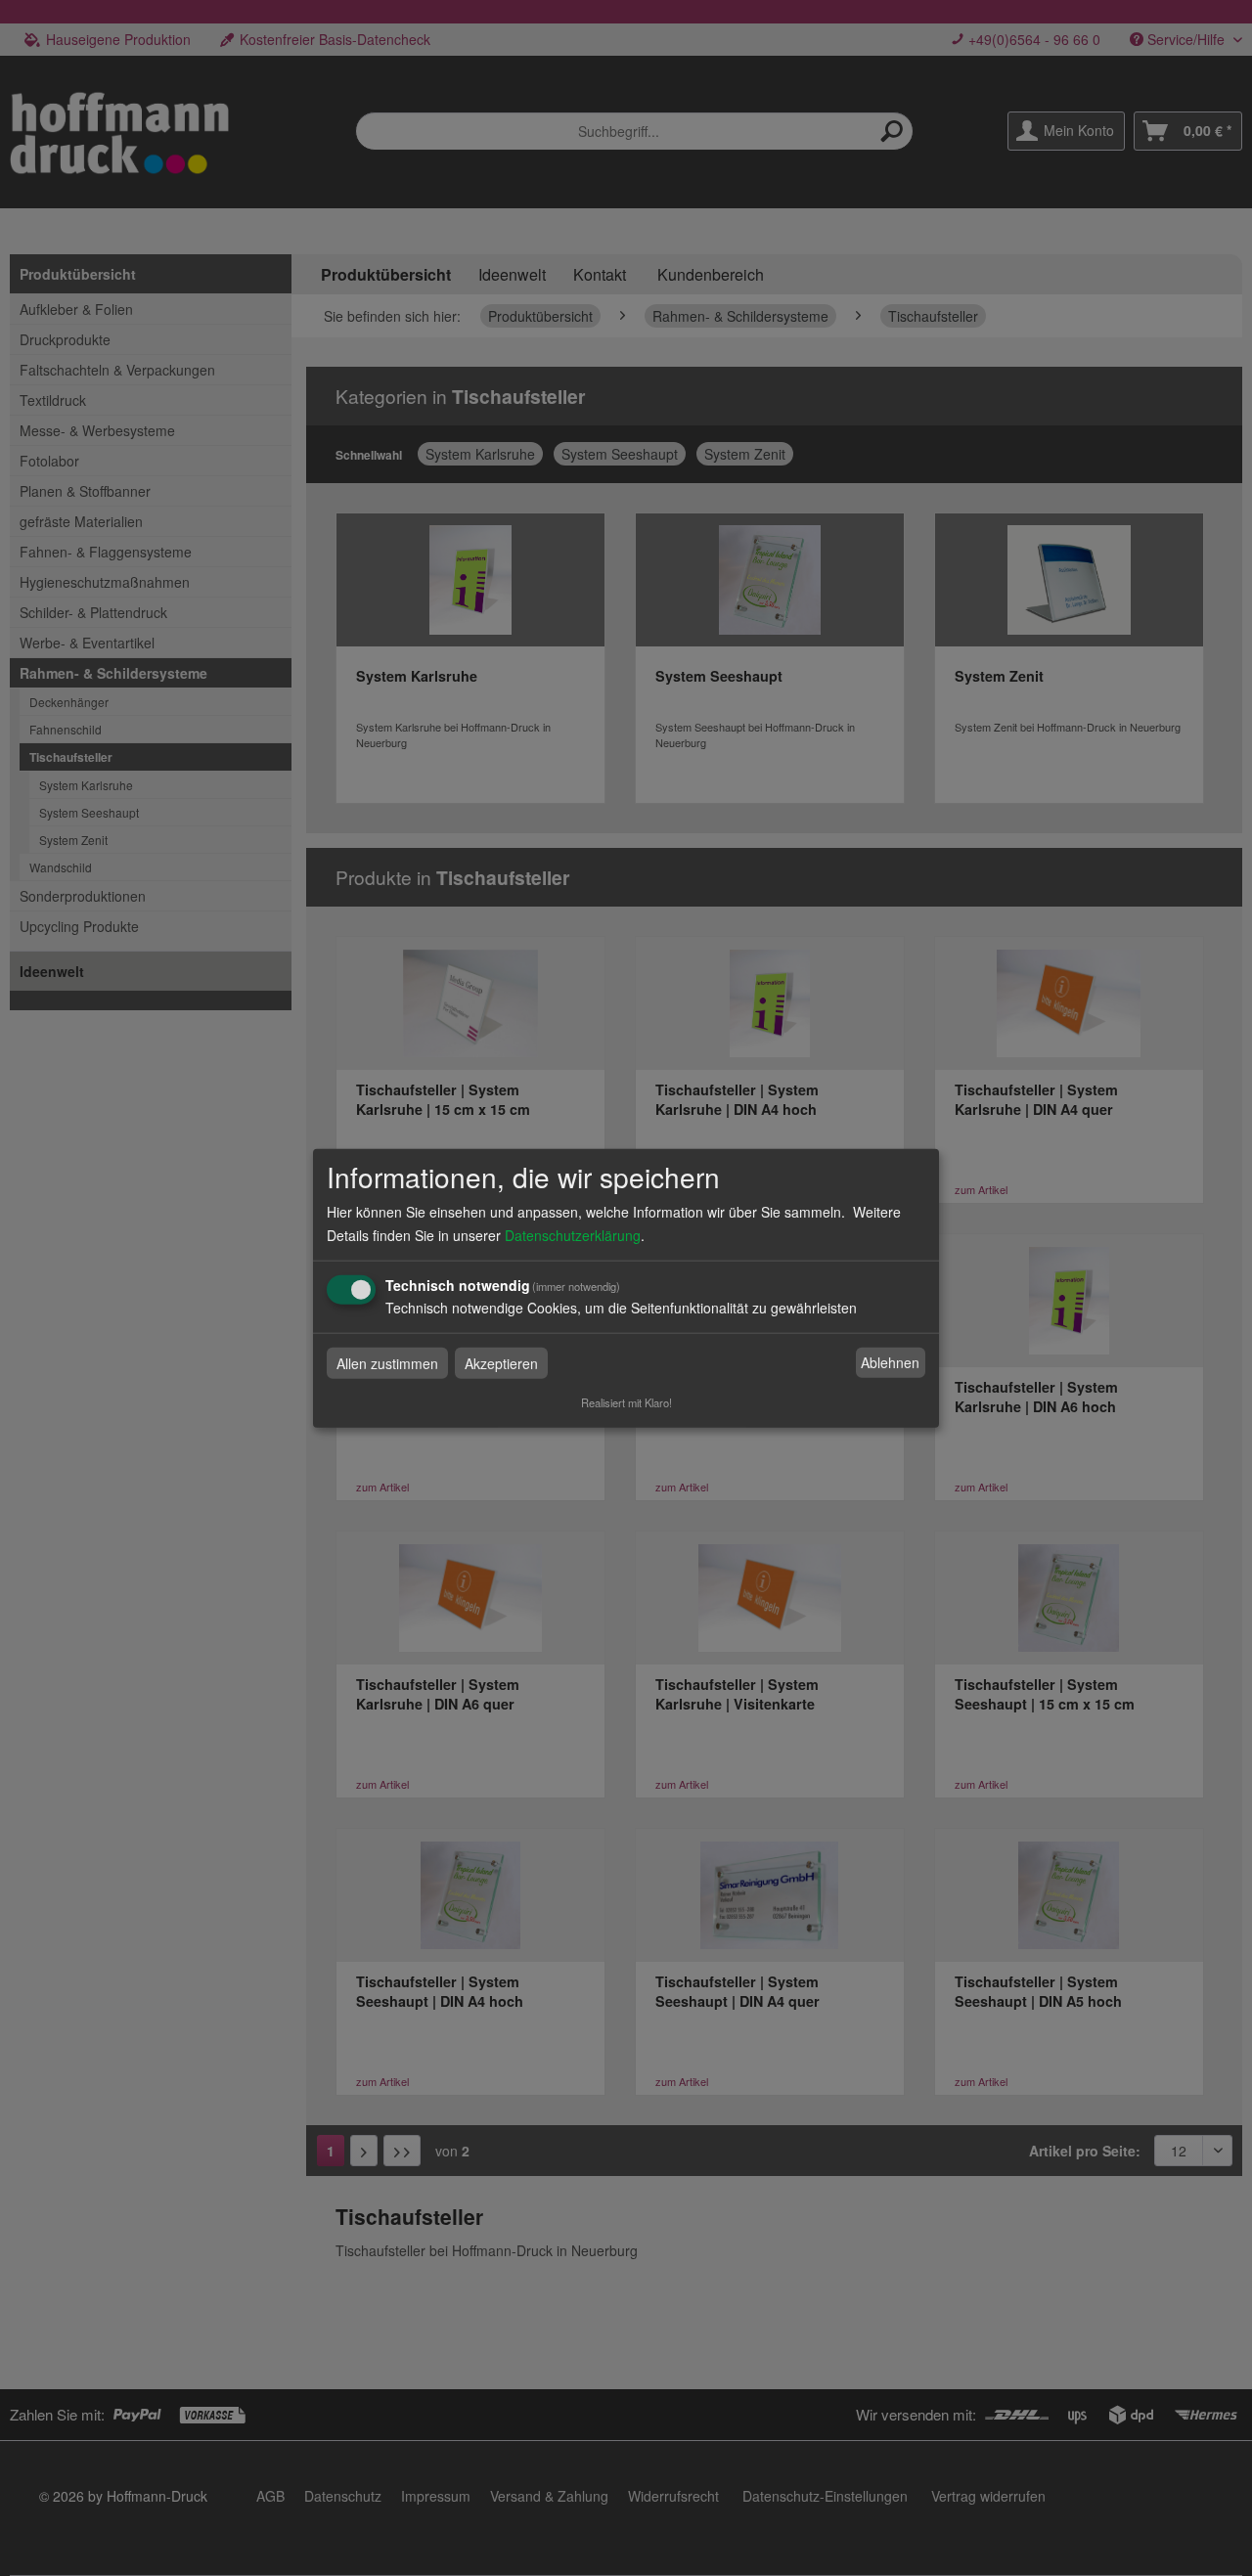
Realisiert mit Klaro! (626, 1401)
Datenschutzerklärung (573, 1234)
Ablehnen (890, 1362)
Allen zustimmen (387, 1362)
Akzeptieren (501, 1362)
